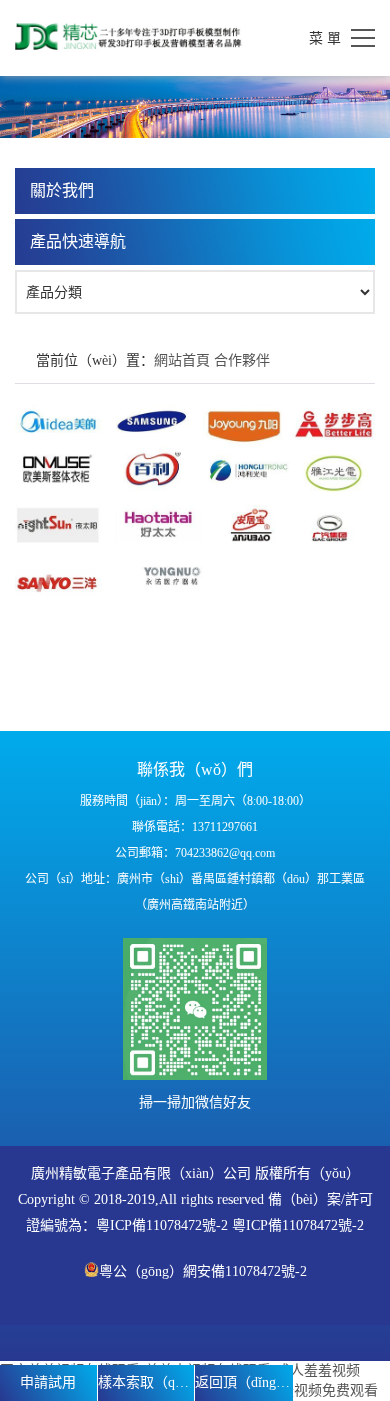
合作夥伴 (242, 360)
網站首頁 (182, 360)
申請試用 (48, 1382)
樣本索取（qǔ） (146, 1382)
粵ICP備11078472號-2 (162, 1225)
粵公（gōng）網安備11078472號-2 (203, 1271)
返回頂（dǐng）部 (244, 1382)
